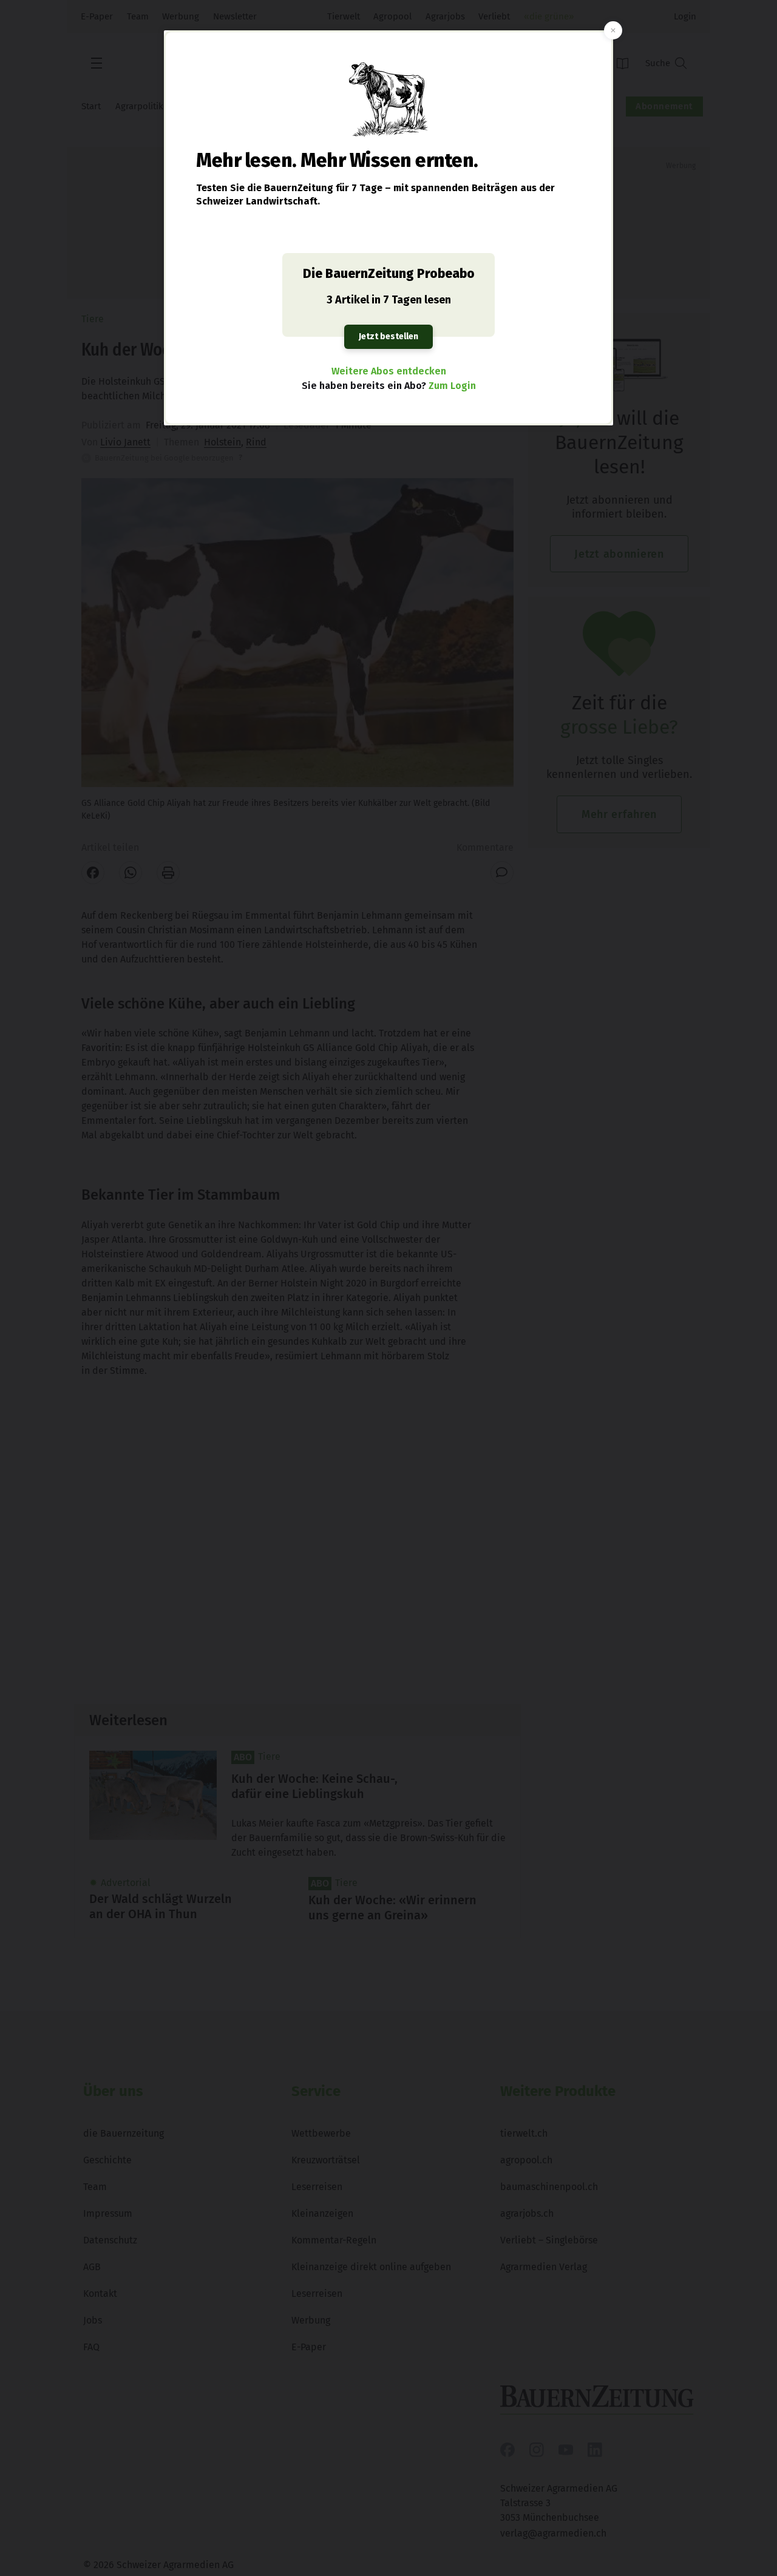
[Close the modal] (613, 30)
